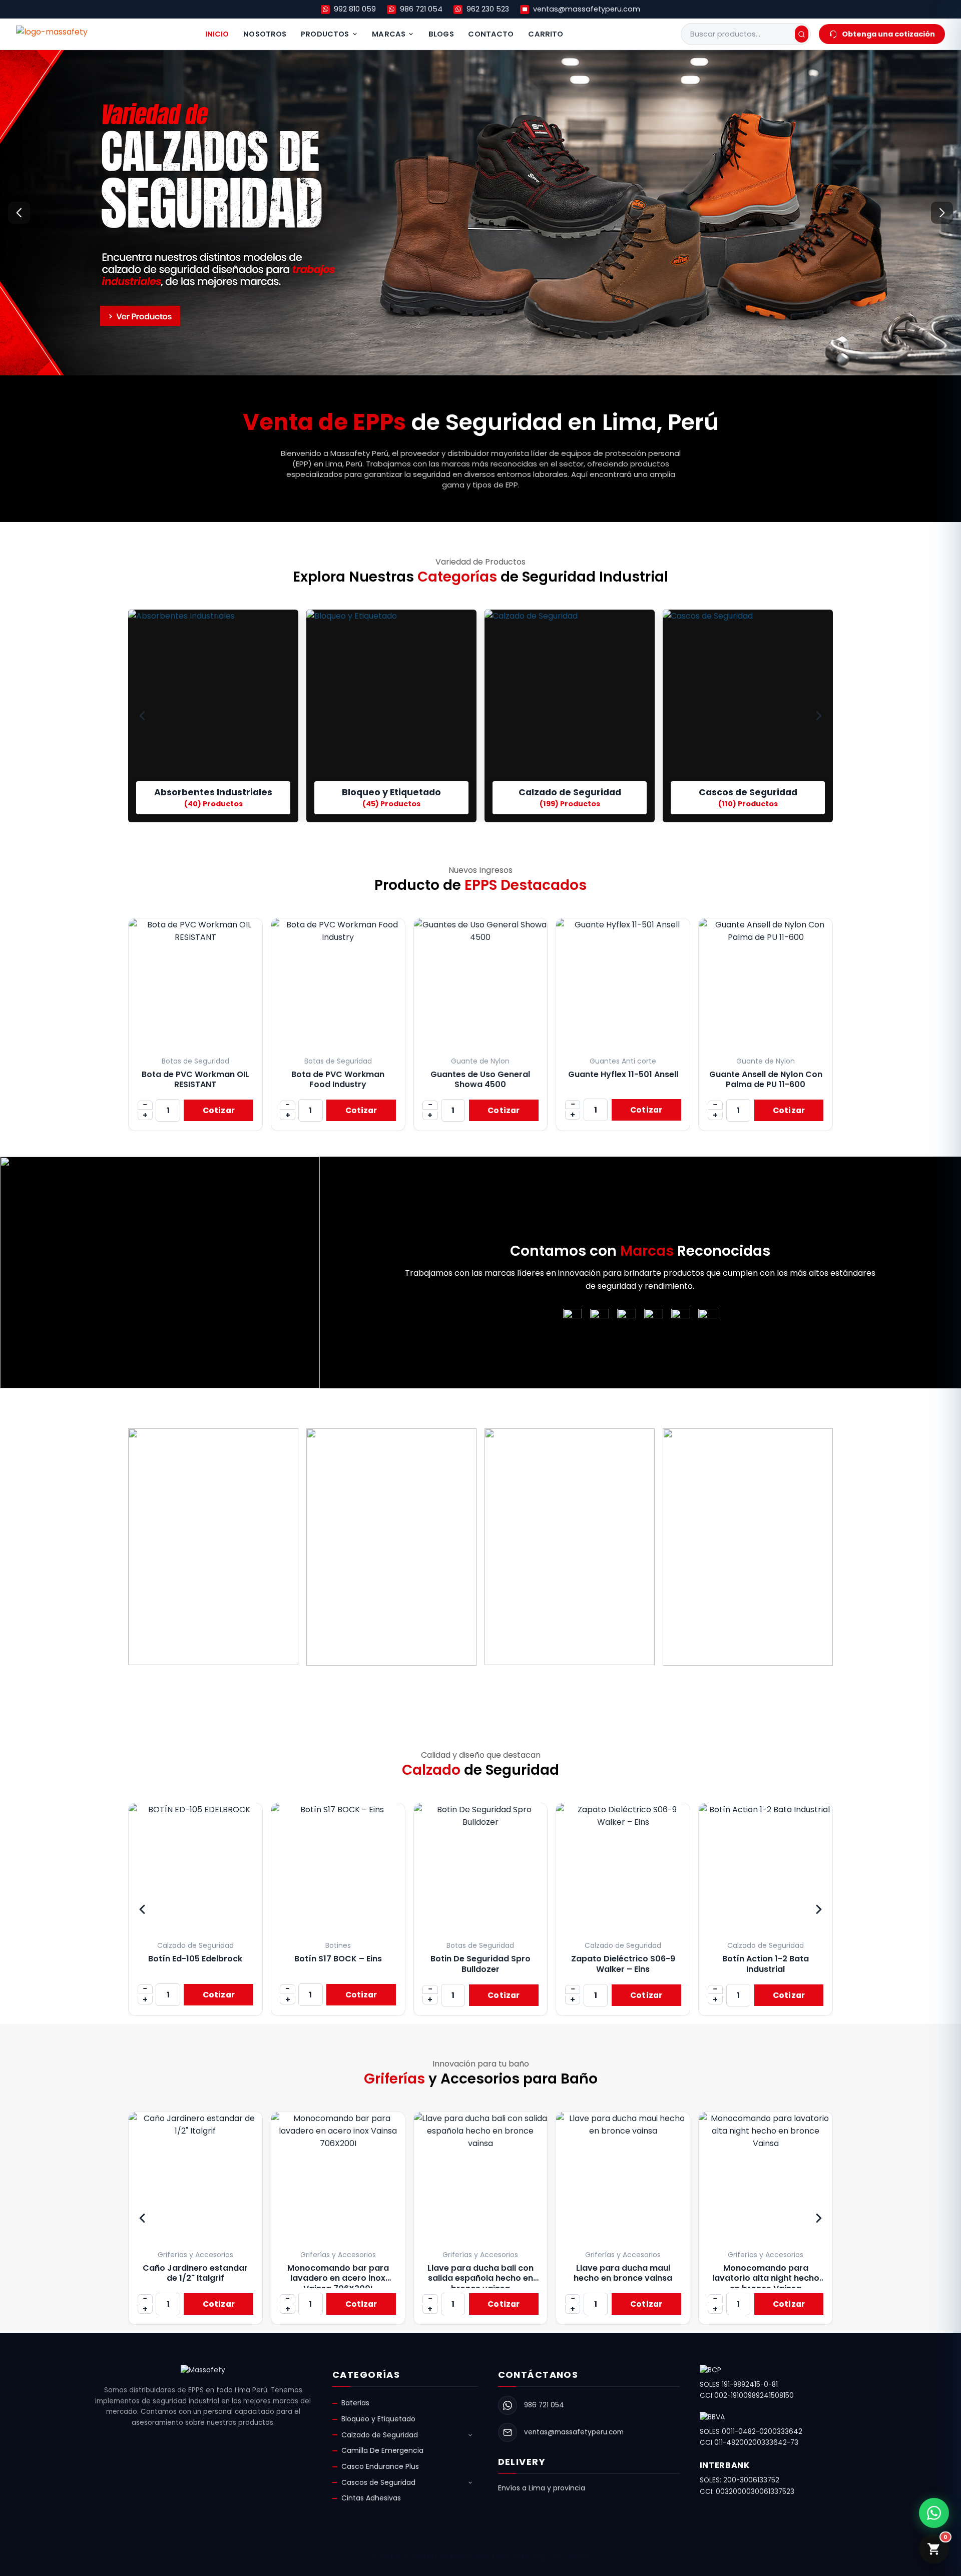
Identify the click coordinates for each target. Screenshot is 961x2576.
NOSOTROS (265, 34)
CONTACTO (491, 34)
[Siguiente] (942, 213)
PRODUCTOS (325, 34)
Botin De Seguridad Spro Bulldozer (480, 1964)
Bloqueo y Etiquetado (378, 2419)
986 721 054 (421, 9)
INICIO (217, 34)
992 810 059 (355, 9)
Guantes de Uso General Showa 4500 (480, 1079)
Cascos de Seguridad (378, 2482)
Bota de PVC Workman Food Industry (338, 1079)
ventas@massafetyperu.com (587, 9)
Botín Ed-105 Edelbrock (195, 1959)
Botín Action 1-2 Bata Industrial (766, 1964)
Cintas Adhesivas (371, 2498)
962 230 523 (488, 9)
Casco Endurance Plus (380, 2466)
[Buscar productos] (802, 34)
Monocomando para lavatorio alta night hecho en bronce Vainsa (766, 2278)
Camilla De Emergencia (382, 2450)
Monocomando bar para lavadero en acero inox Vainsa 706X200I (338, 2278)
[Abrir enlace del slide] (480, 213)
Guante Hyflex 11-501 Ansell (623, 1074)
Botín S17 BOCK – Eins (338, 1959)
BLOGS (441, 34)
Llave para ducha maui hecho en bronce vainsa (623, 2273)
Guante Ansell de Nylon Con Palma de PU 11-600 (766, 1079)
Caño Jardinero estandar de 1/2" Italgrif (195, 2273)
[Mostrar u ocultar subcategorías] (470, 2435)
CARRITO (546, 34)
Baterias (355, 2403)
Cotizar (219, 1110)
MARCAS (389, 34)
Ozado (577, 2557)
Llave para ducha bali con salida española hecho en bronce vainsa (480, 2278)
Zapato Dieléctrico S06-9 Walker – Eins (623, 1964)
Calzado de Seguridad (380, 2435)
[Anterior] (19, 213)
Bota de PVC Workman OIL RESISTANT (195, 1079)
